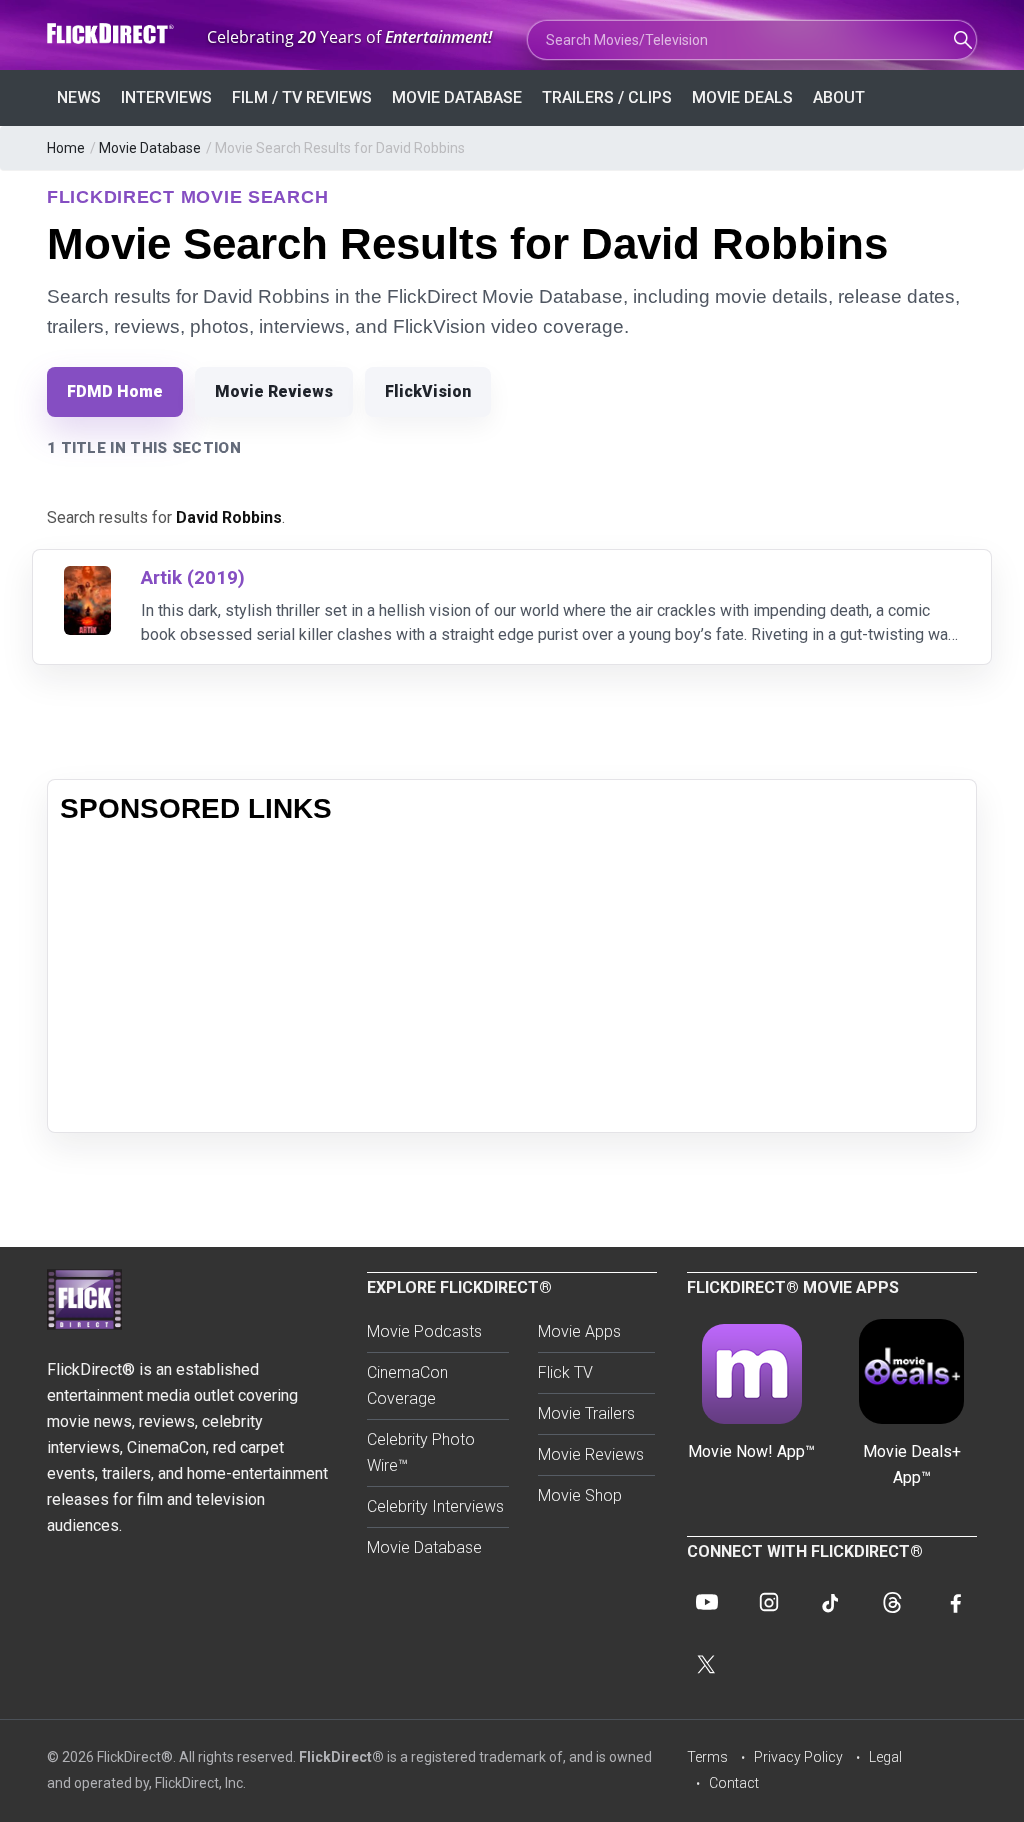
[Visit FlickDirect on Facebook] (955, 1602)
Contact (734, 1783)
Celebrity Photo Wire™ (421, 1452)
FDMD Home (115, 391)
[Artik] (87, 578)
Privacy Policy (798, 1757)
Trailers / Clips (607, 97)
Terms (707, 1757)
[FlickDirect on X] (707, 1664)
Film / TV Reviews (302, 97)
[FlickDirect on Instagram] (769, 1602)
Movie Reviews (274, 391)
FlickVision (428, 391)
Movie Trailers (586, 1413)
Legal (885, 1757)
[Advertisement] (512, 980)
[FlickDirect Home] (112, 33)
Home (66, 148)
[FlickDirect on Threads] (893, 1602)
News (79, 97)
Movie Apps (579, 1331)
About (839, 97)
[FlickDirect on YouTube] (707, 1602)
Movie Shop (580, 1495)
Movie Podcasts (424, 1331)
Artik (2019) (193, 577)
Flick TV (565, 1372)
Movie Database (457, 97)
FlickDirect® (341, 1757)
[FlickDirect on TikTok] (831, 1602)
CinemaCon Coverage (407, 1385)
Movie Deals (742, 97)
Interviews (166, 97)
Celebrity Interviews (435, 1506)
